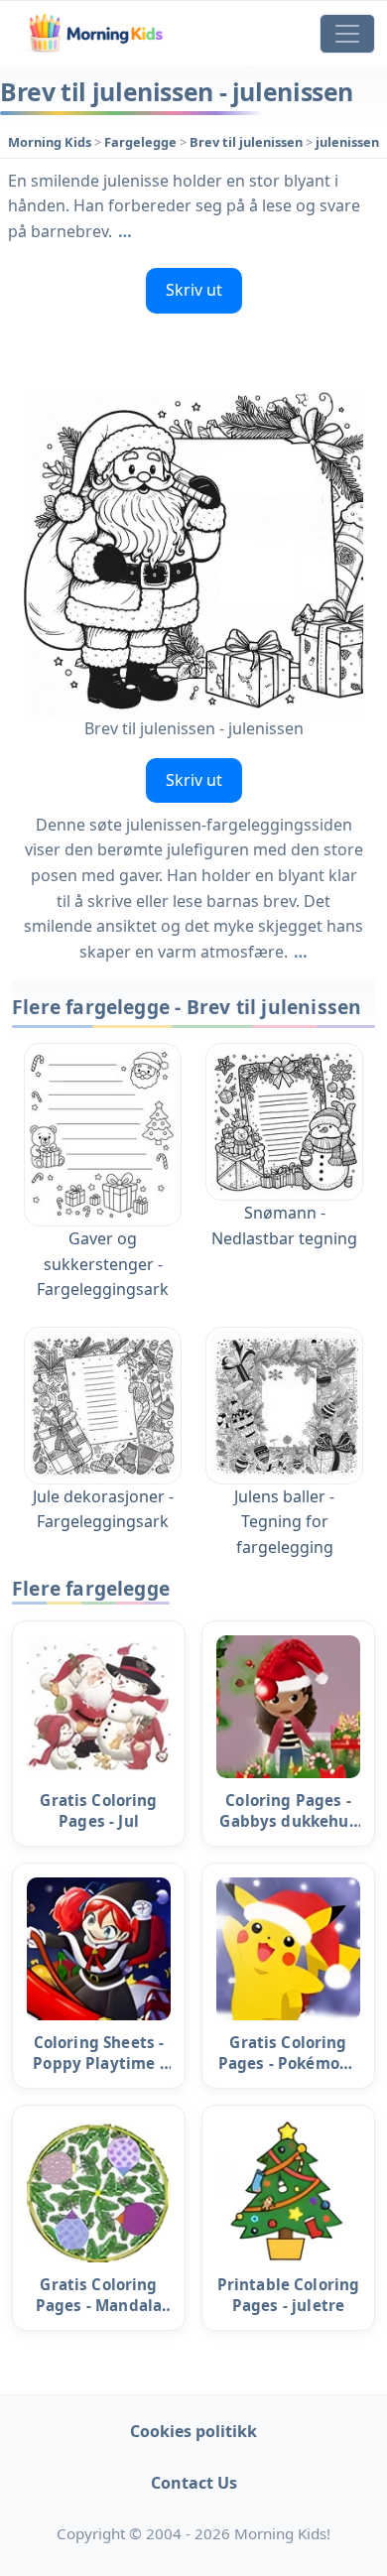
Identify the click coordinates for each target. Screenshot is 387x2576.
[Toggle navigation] (347, 34)
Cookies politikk (193, 2431)
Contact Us (194, 2483)
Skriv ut (194, 290)
